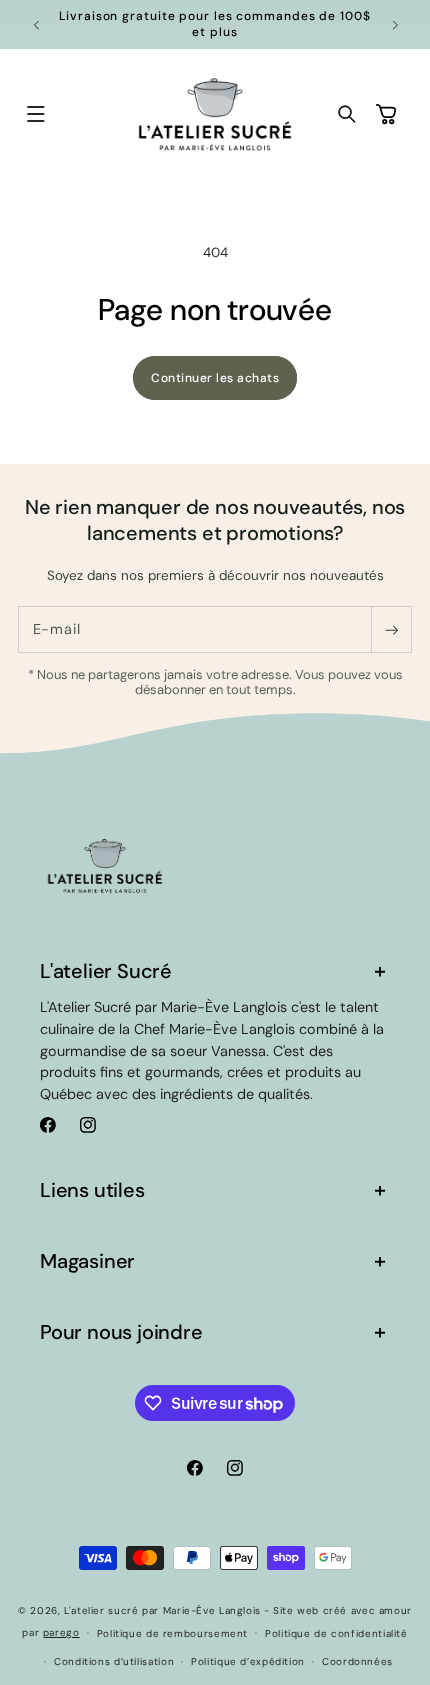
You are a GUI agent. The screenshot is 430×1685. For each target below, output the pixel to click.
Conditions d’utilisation (114, 1661)
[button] (36, 115)
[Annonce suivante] (395, 25)
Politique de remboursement (172, 1633)
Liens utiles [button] (92, 1190)
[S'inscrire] (391, 629)
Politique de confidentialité (336, 1633)
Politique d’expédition (248, 1661)
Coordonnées (357, 1661)
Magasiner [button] (87, 1261)
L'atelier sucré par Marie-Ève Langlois (162, 1610)
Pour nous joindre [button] (121, 1332)
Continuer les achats (215, 378)
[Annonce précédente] (36, 25)
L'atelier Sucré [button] (106, 971)
